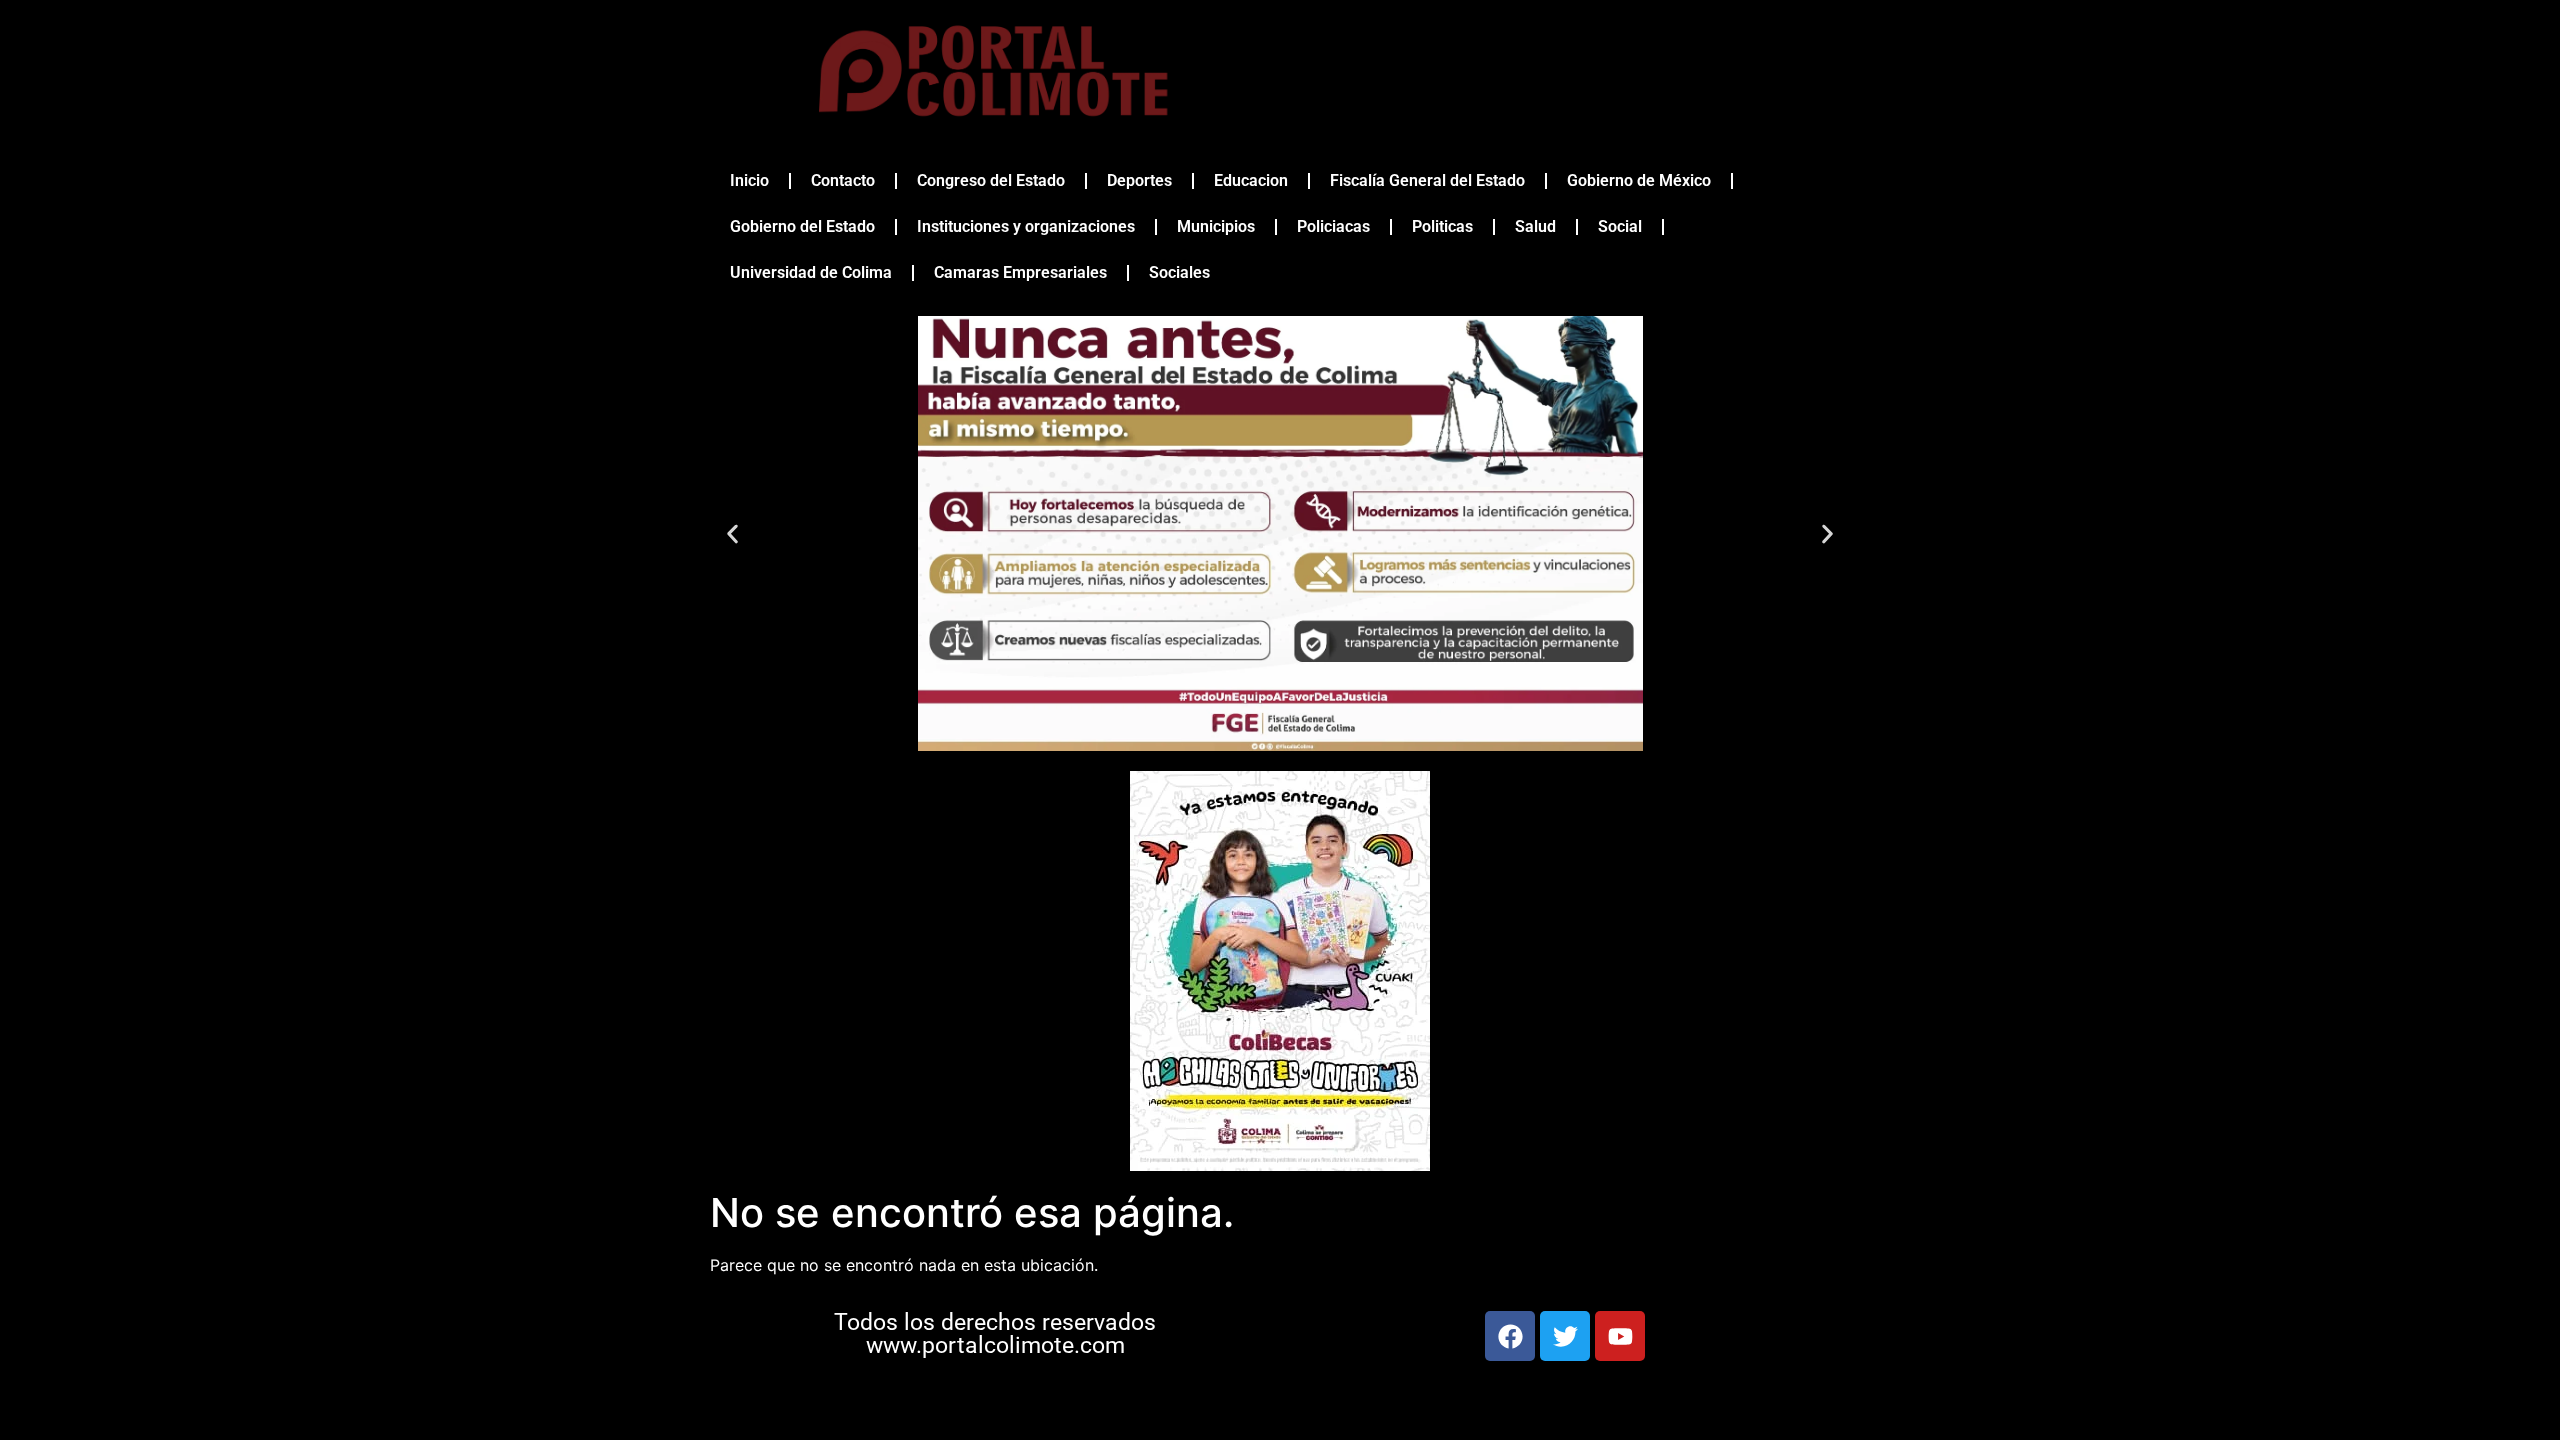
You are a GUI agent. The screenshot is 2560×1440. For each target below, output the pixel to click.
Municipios (1216, 226)
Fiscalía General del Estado (1427, 180)
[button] (732, 533)
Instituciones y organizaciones (1026, 226)
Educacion (1251, 180)
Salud (1535, 226)
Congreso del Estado (991, 180)
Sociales (1179, 272)
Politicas (1442, 226)
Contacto (843, 180)
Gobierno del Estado (802, 226)
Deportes (1139, 180)
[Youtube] (1620, 1336)
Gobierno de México (1639, 180)
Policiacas (1333, 226)
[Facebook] (1510, 1336)
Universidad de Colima (811, 272)
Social (1620, 226)
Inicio (749, 180)
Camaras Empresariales (1020, 272)
